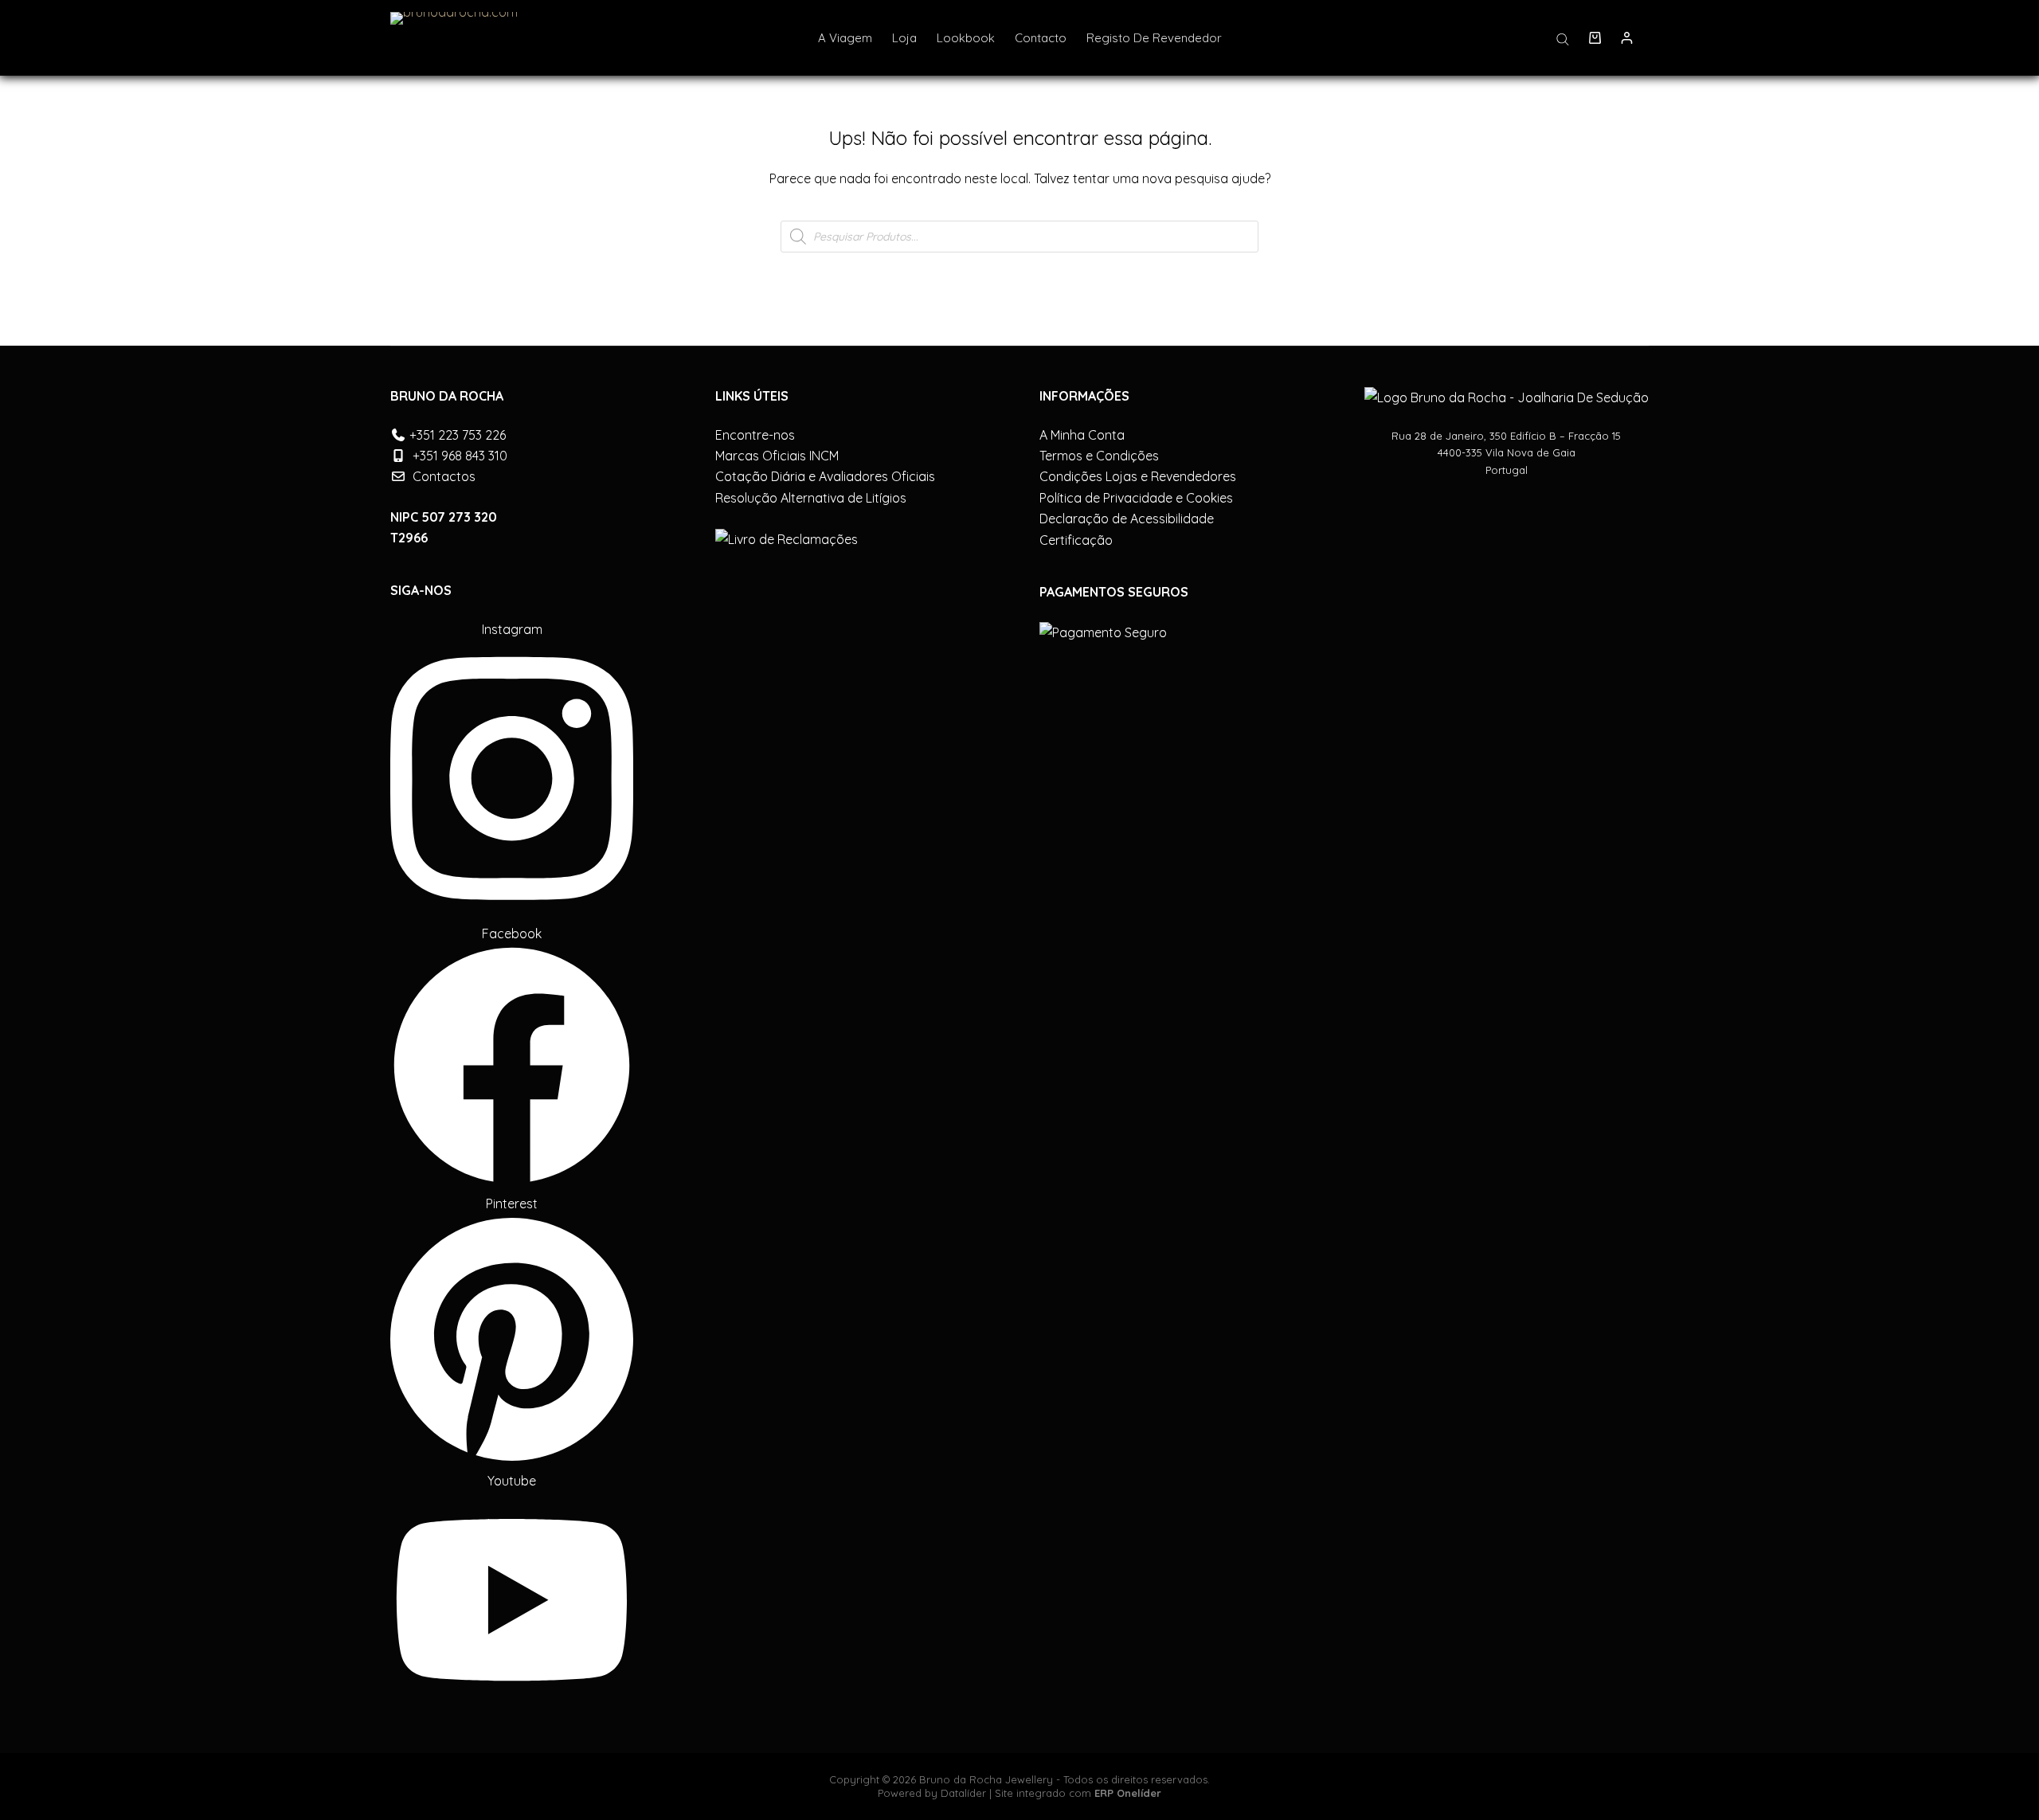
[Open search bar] (1563, 38)
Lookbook (966, 38)
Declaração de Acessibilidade (1127, 519)
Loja (904, 38)
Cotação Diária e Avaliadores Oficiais (825, 476)
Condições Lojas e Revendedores (1138, 476)
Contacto (1041, 38)
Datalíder (963, 1793)
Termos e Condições (1099, 456)
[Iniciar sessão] (1627, 38)
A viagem (845, 38)
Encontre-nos (755, 435)
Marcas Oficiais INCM (777, 456)
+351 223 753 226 (458, 435)
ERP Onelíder (1128, 1793)
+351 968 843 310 (460, 456)
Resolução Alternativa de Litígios (811, 498)
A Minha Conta (1082, 435)
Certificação (1076, 540)
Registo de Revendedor (1154, 38)
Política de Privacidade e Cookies (1136, 498)
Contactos (444, 476)
